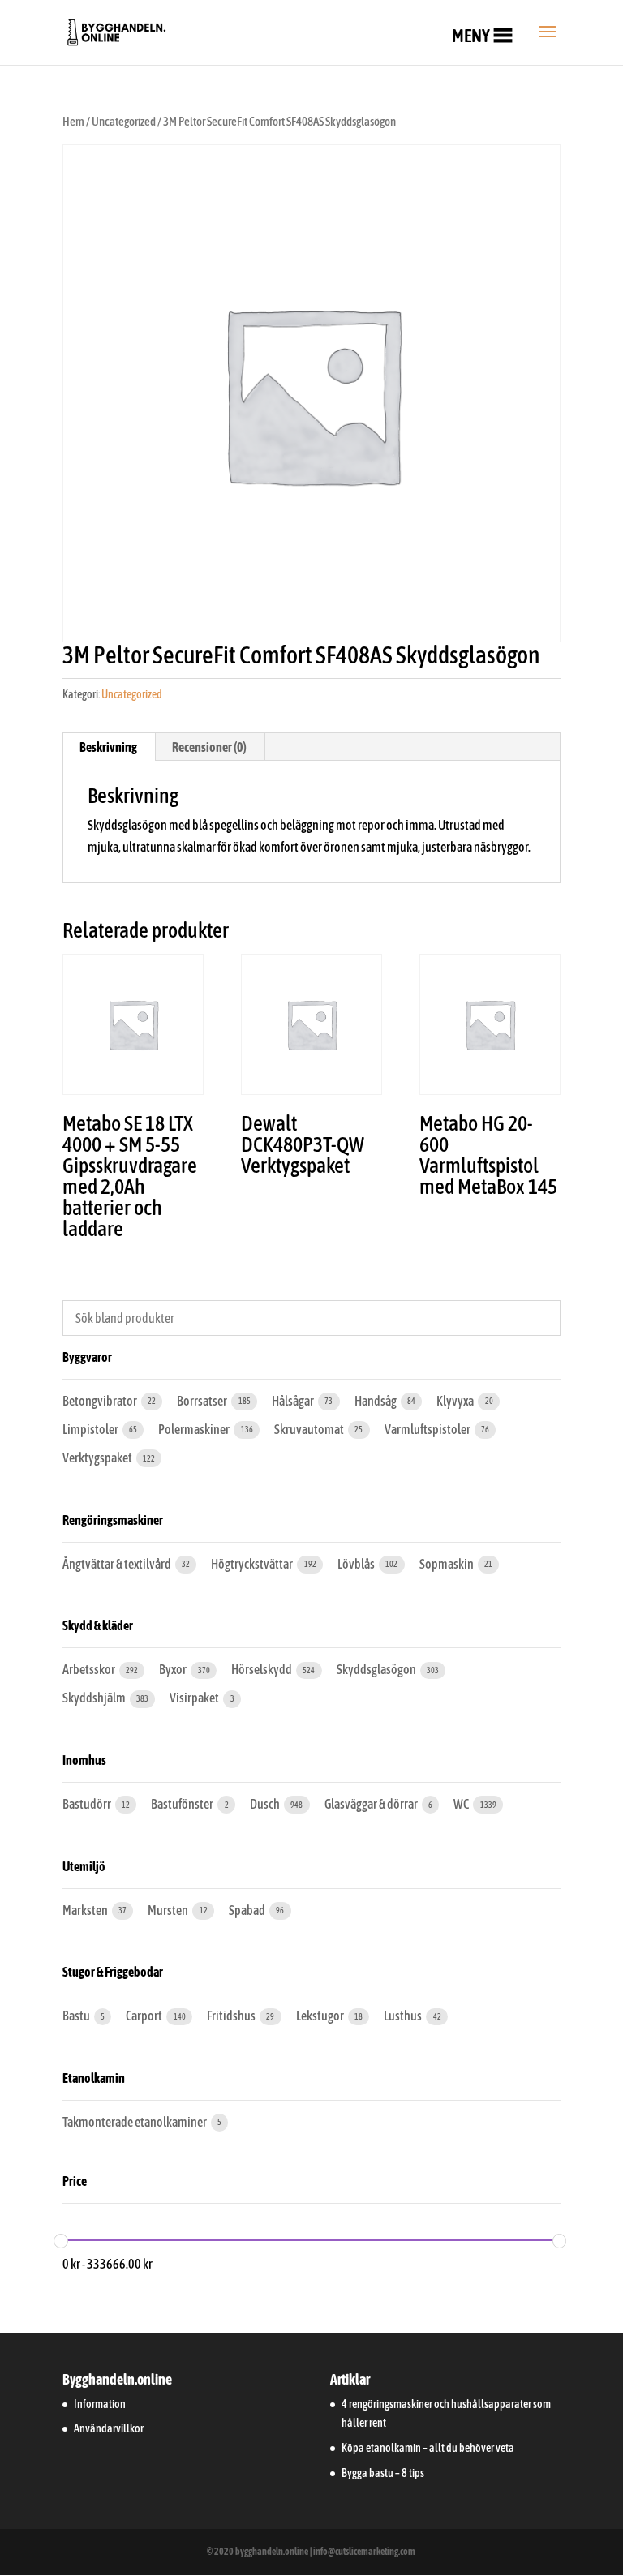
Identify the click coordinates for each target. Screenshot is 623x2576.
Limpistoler (91, 1429)
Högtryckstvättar (253, 1564)
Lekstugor (321, 2016)
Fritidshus (232, 2016)
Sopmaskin (447, 1564)
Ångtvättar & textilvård (118, 1564)
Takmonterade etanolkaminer (135, 2122)
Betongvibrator (101, 1401)
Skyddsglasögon (377, 1669)
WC (462, 1804)
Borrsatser (203, 1401)
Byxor (174, 1669)
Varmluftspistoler (428, 1429)
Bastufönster (183, 1804)
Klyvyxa (456, 1401)
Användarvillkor (109, 2428)
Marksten (86, 1910)
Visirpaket (195, 1698)
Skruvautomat (310, 1429)
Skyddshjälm (95, 1698)
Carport (145, 2016)
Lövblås (357, 1564)
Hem (73, 121)
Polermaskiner (195, 1429)
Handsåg (376, 1401)
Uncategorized (124, 121)
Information (100, 2404)
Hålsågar (294, 1401)
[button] (471, 36)
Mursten (169, 1910)
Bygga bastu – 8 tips (383, 2473)
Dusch (266, 1804)
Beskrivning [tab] (108, 747)
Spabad (248, 1910)
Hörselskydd (262, 1669)
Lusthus (404, 2016)
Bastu (77, 2016)
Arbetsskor (90, 1669)
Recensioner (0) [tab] (209, 747)
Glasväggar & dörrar (372, 1804)
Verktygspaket (98, 1458)
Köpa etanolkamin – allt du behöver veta (428, 2448)
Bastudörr (88, 1804)
